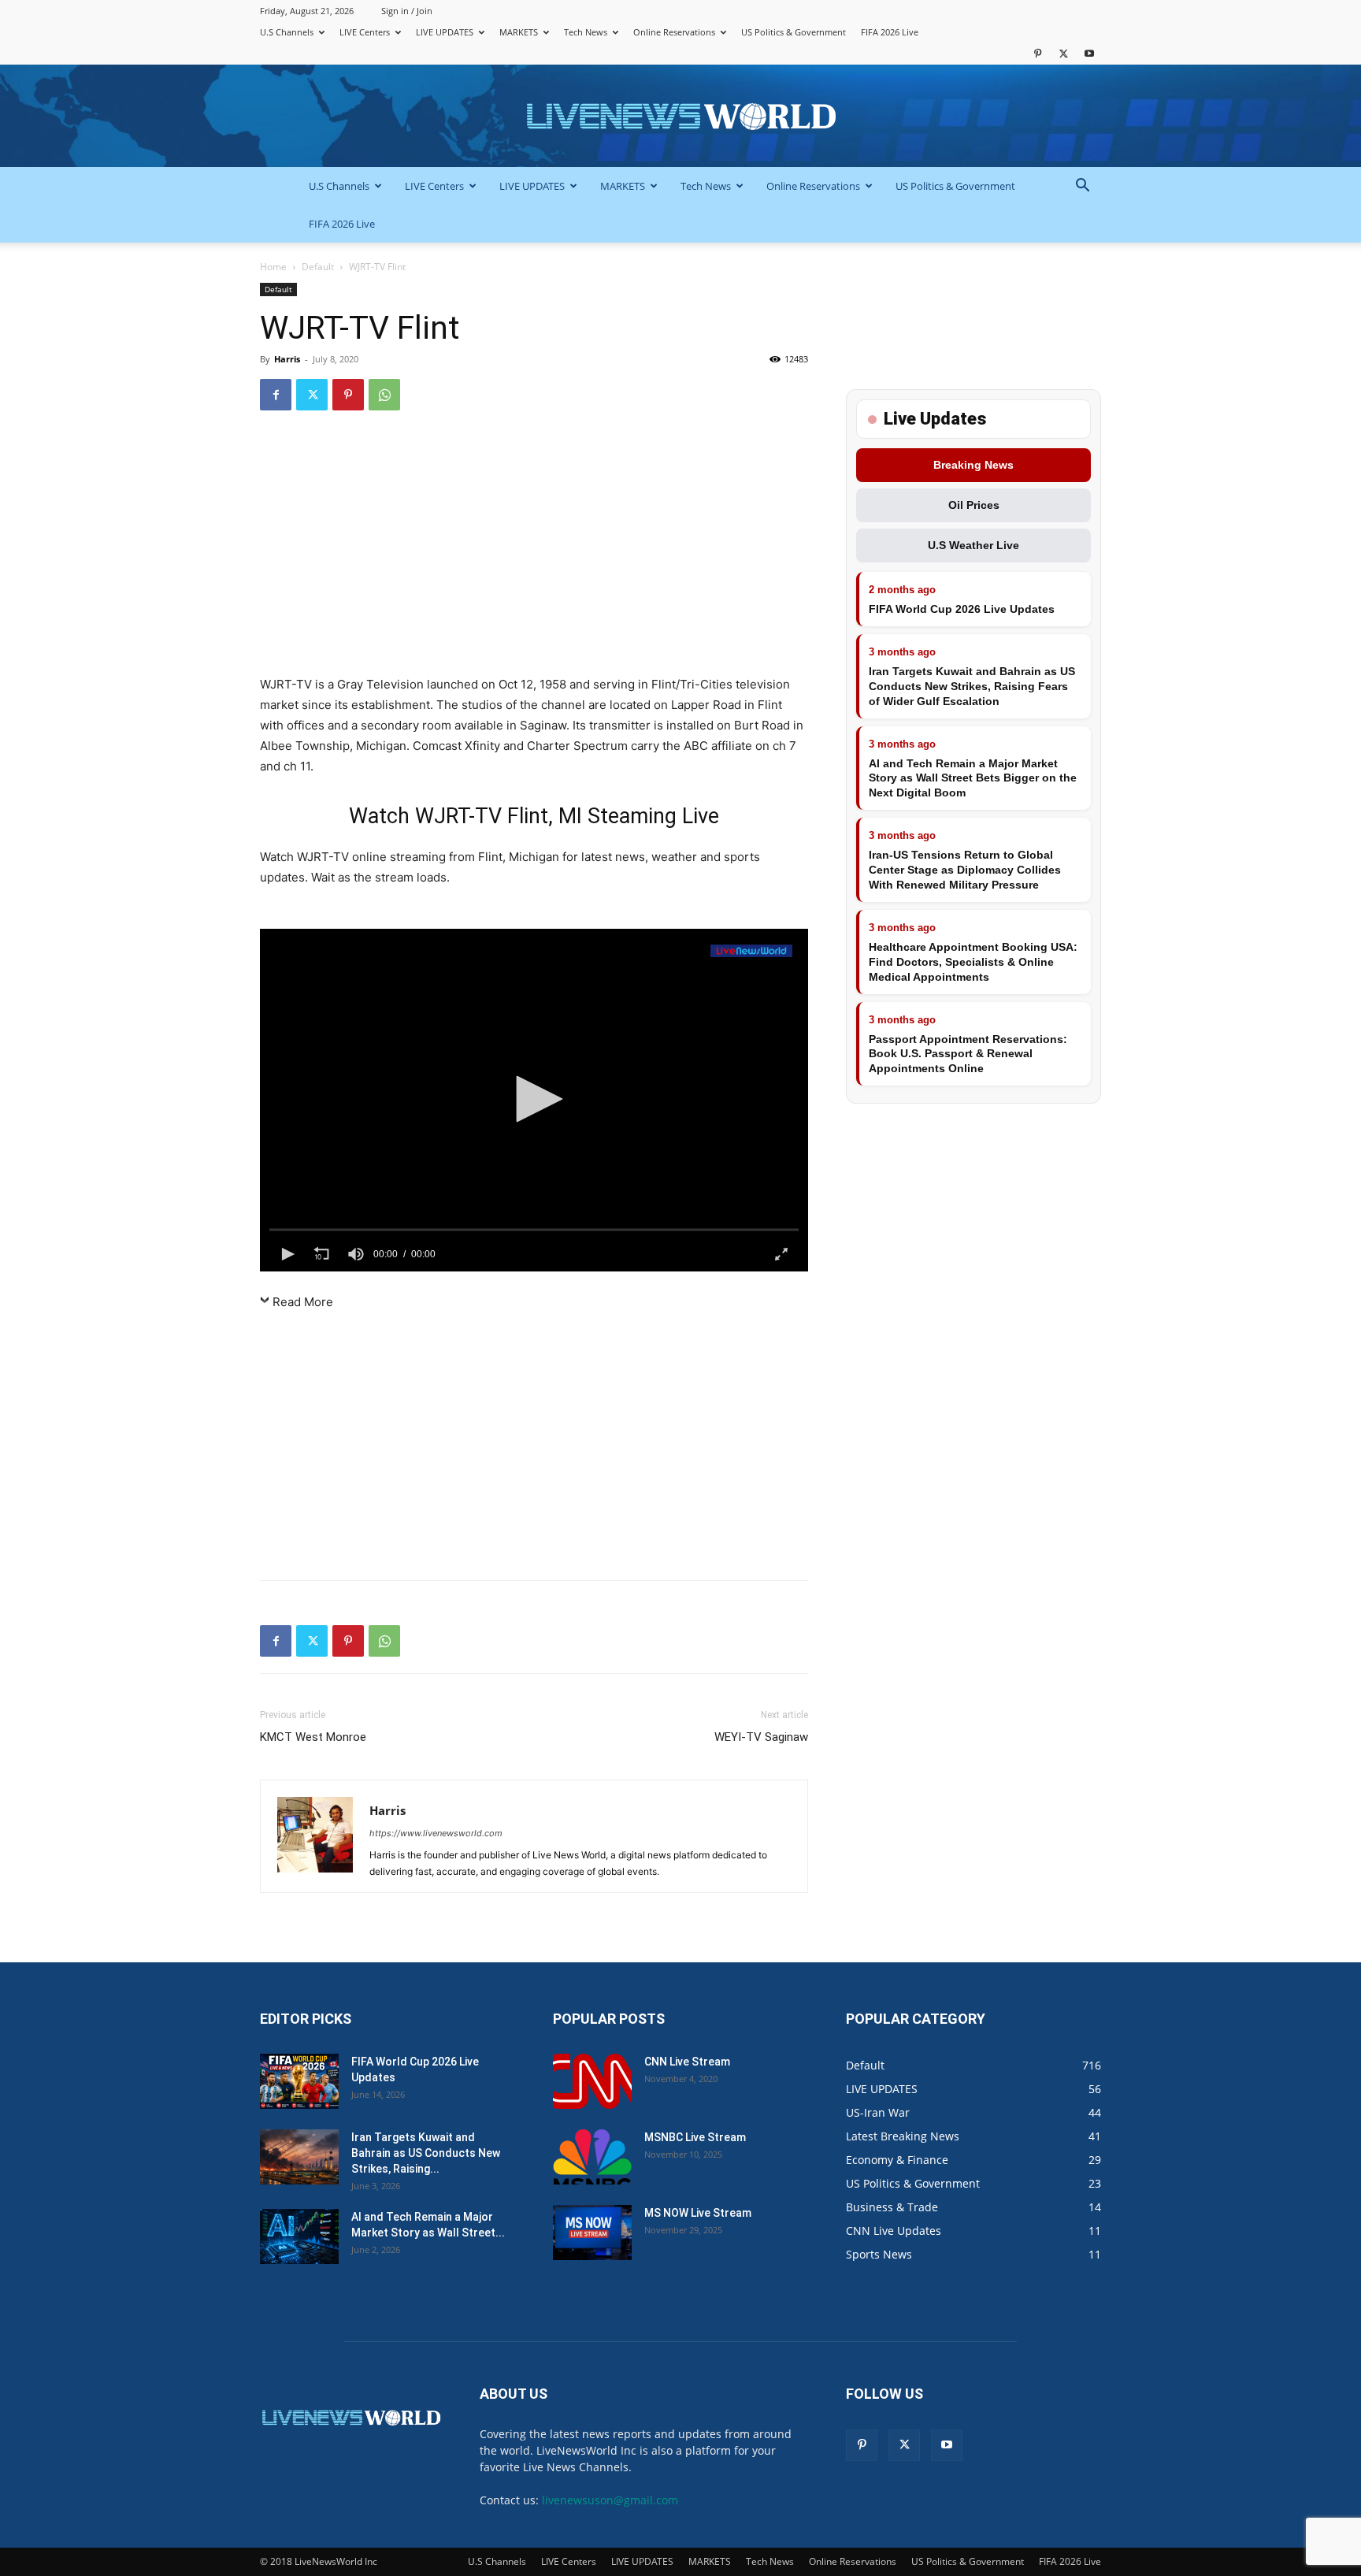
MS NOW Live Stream (698, 2213)
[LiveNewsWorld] (680, 117)
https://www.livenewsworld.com (436, 1833)
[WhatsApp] (384, 395)
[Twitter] (1063, 53)
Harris (287, 359)
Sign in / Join (407, 11)
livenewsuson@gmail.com (610, 2500)
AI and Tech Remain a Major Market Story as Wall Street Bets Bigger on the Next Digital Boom (973, 778)
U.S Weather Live (973, 545)
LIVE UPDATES (445, 32)
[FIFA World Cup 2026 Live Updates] (299, 2081)
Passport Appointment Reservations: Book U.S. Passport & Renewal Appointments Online (968, 1054)
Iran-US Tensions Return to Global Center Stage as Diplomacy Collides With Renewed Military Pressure (965, 870)
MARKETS (519, 32)
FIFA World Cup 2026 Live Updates (962, 609)
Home (273, 267)
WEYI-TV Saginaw (761, 1737)
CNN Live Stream (687, 2062)
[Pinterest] (1037, 53)
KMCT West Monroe (313, 1737)
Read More (303, 1302)
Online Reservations (674, 32)
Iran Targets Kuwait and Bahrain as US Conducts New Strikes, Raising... (426, 2153)
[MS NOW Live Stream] (592, 2233)
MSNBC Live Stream (695, 2137)
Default (318, 267)
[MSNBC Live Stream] (592, 2157)
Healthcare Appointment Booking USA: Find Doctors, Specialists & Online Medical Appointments (973, 962)
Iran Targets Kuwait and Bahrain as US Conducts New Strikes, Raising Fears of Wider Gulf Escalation (972, 686)
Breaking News (973, 465)
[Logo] (751, 951)
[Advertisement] (534, 550)
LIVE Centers (365, 32)
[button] (1082, 187)
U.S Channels (287, 32)
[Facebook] (276, 395)
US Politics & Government (794, 32)
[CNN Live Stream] (592, 2081)
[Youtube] (1089, 53)
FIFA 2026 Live (890, 32)
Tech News (586, 32)
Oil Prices (974, 505)
